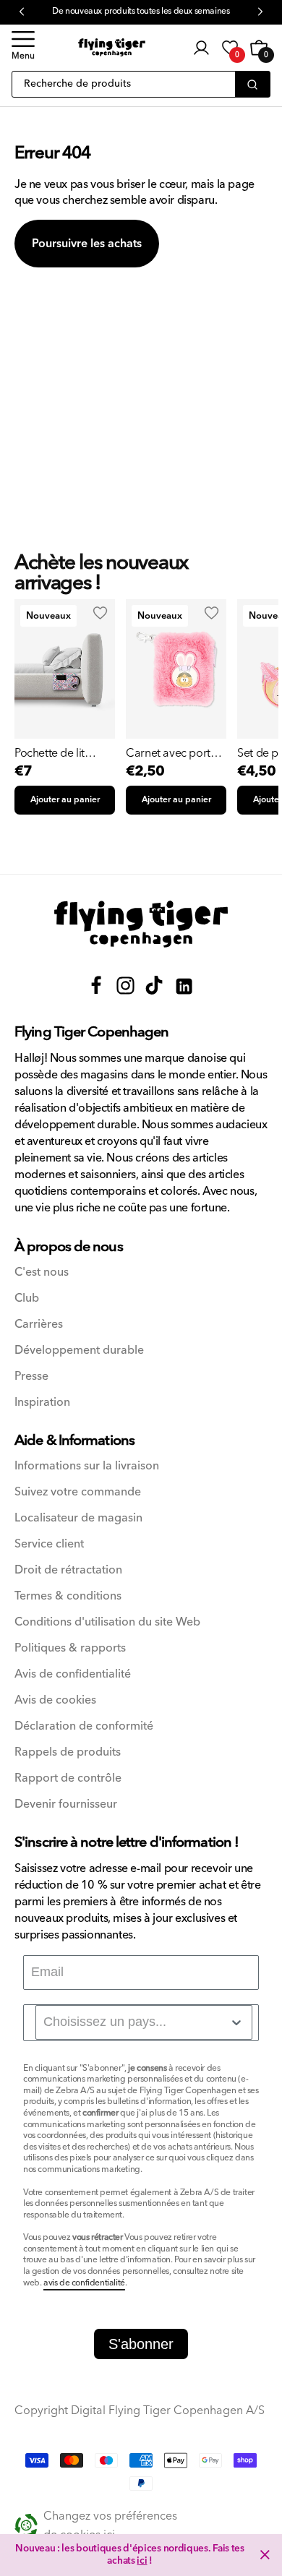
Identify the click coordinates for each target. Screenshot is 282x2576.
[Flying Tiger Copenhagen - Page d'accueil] (141, 924)
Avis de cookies (55, 1700)
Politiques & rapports (70, 1648)
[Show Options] (236, 2022)
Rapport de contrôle (68, 1778)
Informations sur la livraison (87, 1466)
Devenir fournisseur (66, 1804)
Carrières (39, 1325)
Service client (49, 1544)
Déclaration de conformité (84, 1726)
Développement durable (79, 1351)
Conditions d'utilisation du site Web (107, 1622)
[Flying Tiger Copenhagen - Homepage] (112, 47)
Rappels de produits (68, 1752)
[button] (23, 48)
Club (27, 1298)
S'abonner (141, 2344)
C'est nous (42, 1272)
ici (142, 2561)
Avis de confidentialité (73, 1674)
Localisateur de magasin (78, 1518)
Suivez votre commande (78, 1492)
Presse (31, 1377)
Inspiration (42, 1403)
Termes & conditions (68, 1596)
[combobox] (144, 2022)
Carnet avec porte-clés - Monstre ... (173, 753)
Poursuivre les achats (87, 244)
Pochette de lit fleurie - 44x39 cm (59, 753)
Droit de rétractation (68, 1570)
